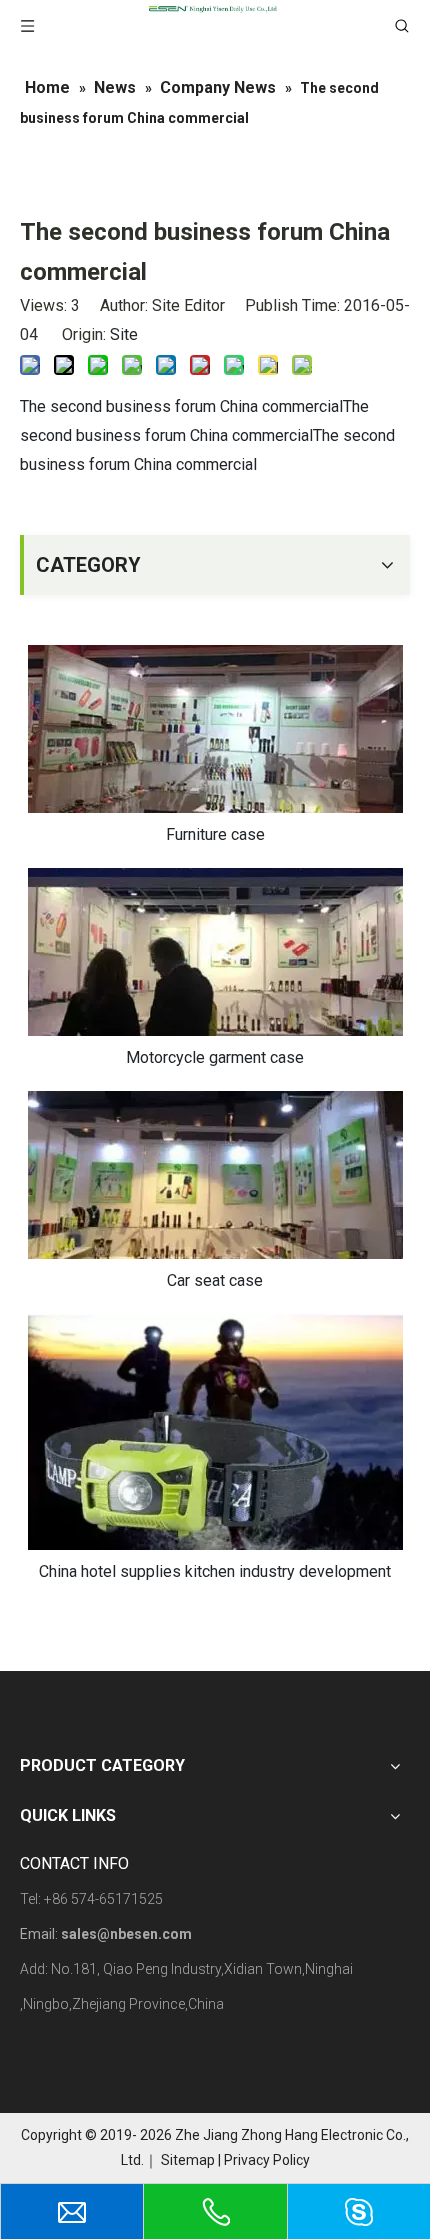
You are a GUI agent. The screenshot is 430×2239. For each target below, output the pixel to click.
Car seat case (215, 1280)
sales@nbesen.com (126, 1934)
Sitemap (188, 2160)
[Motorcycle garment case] (215, 952)
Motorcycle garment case (215, 1057)
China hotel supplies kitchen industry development (215, 1571)
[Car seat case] (215, 1175)
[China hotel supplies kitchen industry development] (215, 1432)
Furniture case (215, 834)
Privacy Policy (267, 2160)
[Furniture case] (215, 729)
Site (124, 334)
